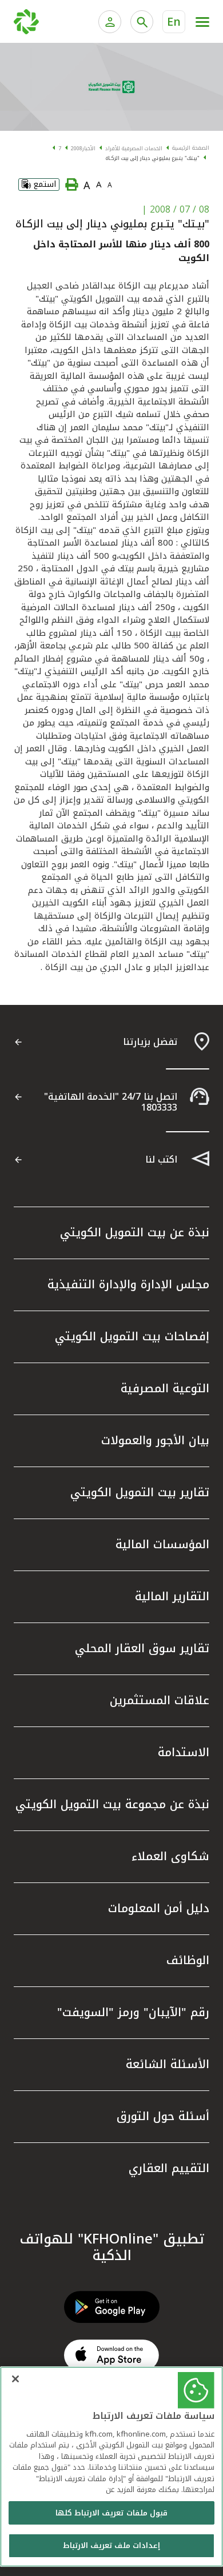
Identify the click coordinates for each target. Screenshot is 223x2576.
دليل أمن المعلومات (159, 1908)
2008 (77, 149)
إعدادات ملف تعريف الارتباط (111, 2545)
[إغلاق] (15, 2379)
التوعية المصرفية (165, 1388)
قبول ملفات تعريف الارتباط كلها (111, 2513)
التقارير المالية (172, 1596)
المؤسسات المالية (162, 1544)
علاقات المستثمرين (160, 1700)
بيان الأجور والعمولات (155, 1440)
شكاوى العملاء (170, 1856)
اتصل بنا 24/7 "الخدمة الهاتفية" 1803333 (111, 1102)
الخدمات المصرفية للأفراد (134, 149)
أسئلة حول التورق (163, 2116)
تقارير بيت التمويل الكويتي (140, 1492)
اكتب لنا (161, 1159)
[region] (111, 2467)
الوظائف (188, 1960)
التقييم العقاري (169, 2168)
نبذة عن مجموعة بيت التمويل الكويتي (112, 1804)
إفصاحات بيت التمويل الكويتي (132, 1336)
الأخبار (89, 149)
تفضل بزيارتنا (150, 1042)
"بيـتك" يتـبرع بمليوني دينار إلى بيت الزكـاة (153, 158)
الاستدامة (184, 1752)
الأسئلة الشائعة (168, 2064)
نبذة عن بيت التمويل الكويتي (135, 1232)
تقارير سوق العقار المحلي (142, 1648)
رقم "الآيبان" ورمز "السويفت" (133, 2012)
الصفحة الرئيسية (191, 148)
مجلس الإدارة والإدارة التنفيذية (128, 1284)
